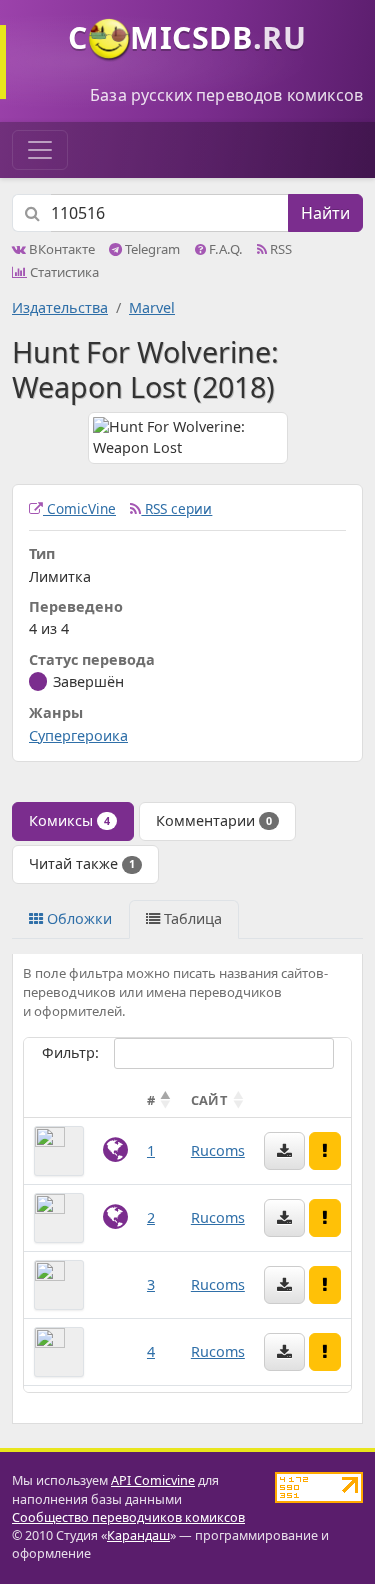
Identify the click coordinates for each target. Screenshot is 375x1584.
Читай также (82, 863)
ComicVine (79, 508)
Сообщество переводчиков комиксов (128, 1517)
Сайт (209, 1100)
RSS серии (176, 508)
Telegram (151, 249)
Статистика (63, 272)
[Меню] (40, 150)
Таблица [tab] (191, 918)
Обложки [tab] (77, 918)
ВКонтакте (60, 249)
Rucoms (218, 1150)
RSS (279, 249)
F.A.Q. (224, 249)
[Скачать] (284, 1151)
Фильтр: (70, 1052)
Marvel (152, 307)
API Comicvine (153, 1480)
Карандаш (138, 1535)
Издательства (60, 307)
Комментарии (214, 820)
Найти (325, 213)
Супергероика (78, 735)
